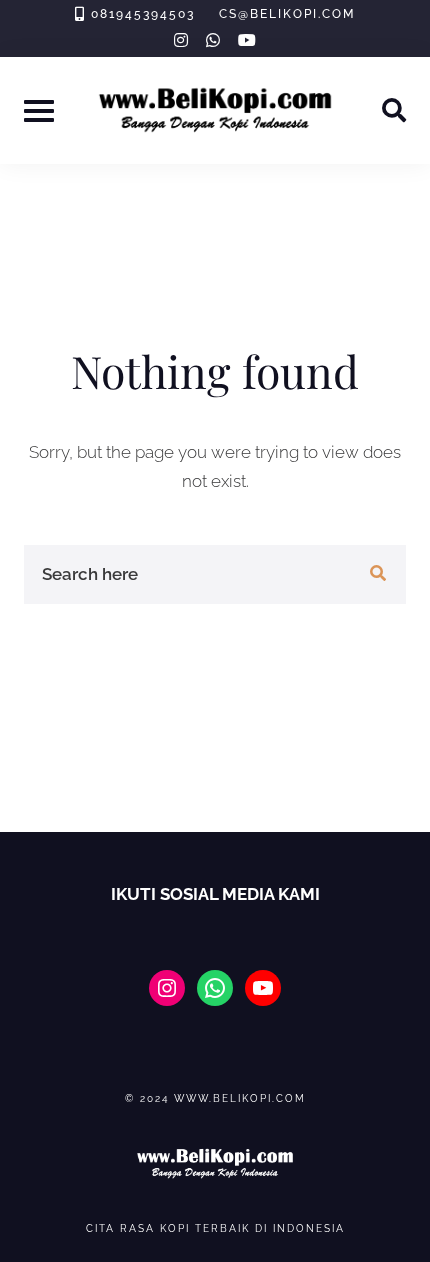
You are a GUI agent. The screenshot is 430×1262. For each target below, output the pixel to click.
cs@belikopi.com (287, 14)
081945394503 (143, 14)
